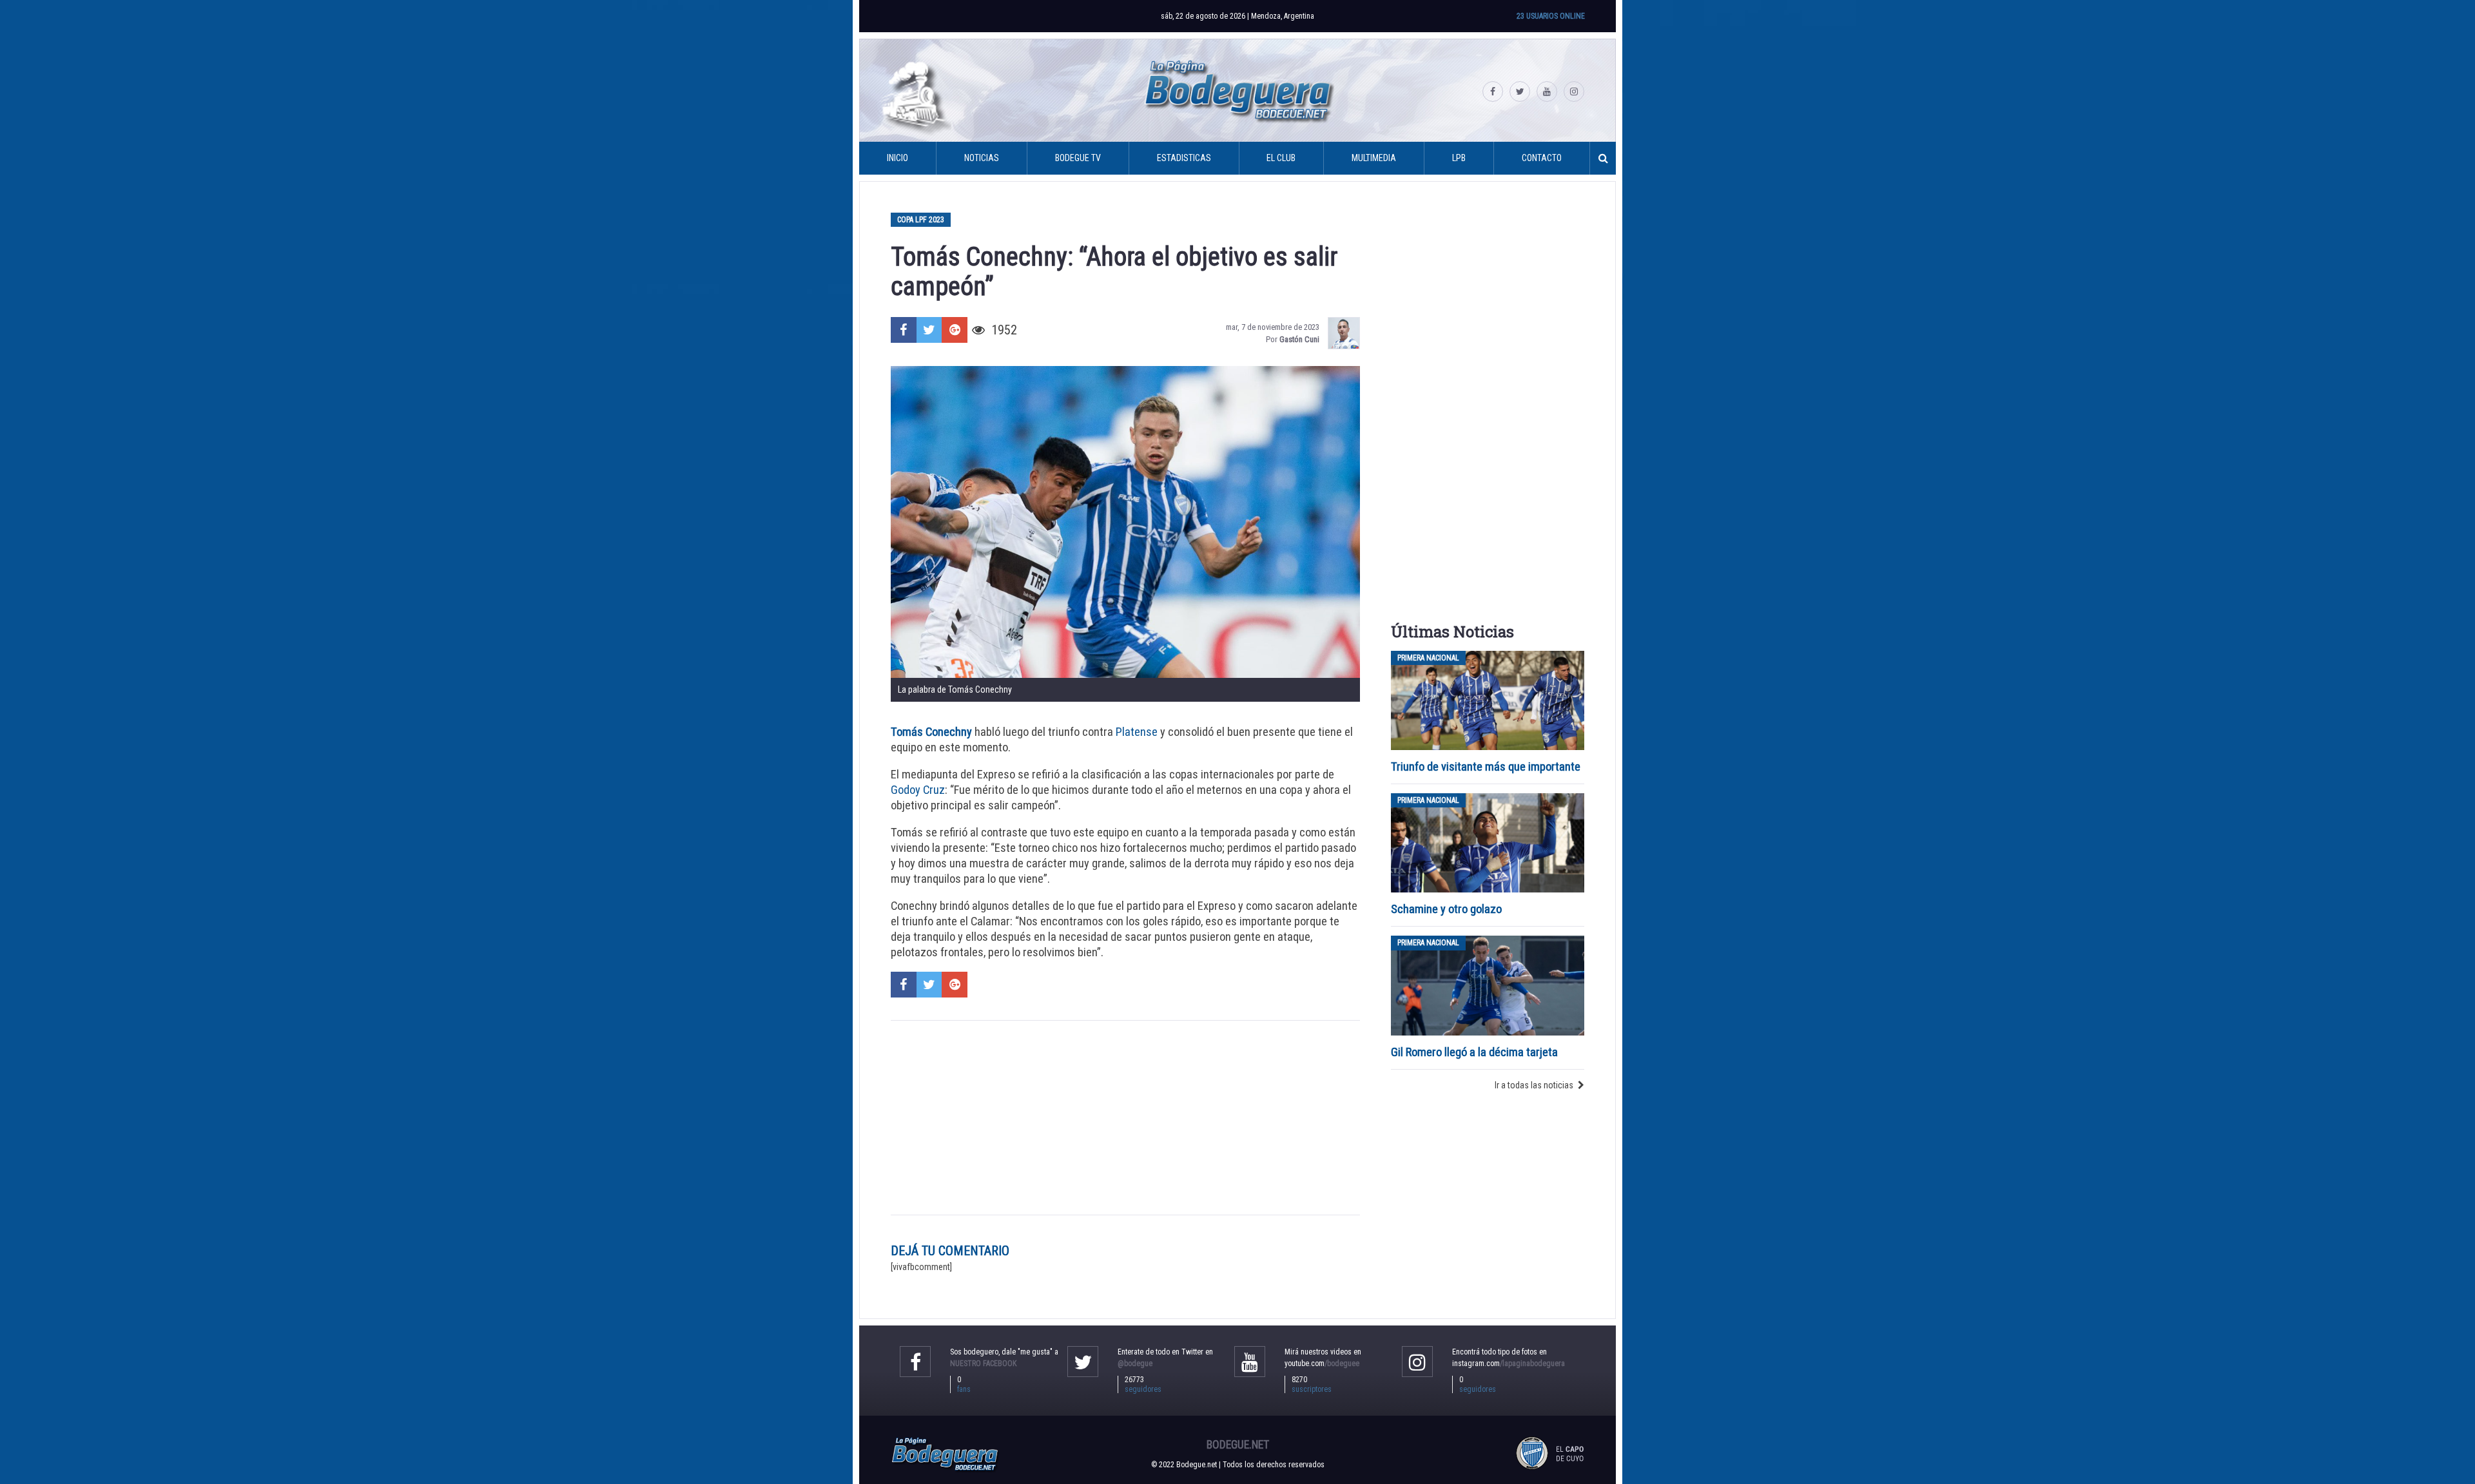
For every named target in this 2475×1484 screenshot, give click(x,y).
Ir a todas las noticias (1534, 1085)
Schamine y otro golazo (1446, 909)
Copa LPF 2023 (921, 220)
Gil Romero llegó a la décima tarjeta (1474, 1052)
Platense (1137, 732)
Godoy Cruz (918, 790)
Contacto (1542, 158)
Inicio (898, 158)
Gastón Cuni (1299, 339)
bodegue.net (1238, 1445)
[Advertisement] (1125, 1118)
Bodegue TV (1078, 158)
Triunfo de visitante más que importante (1486, 766)
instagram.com (1509, 1364)
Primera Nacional (1428, 658)
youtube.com (1322, 1364)
